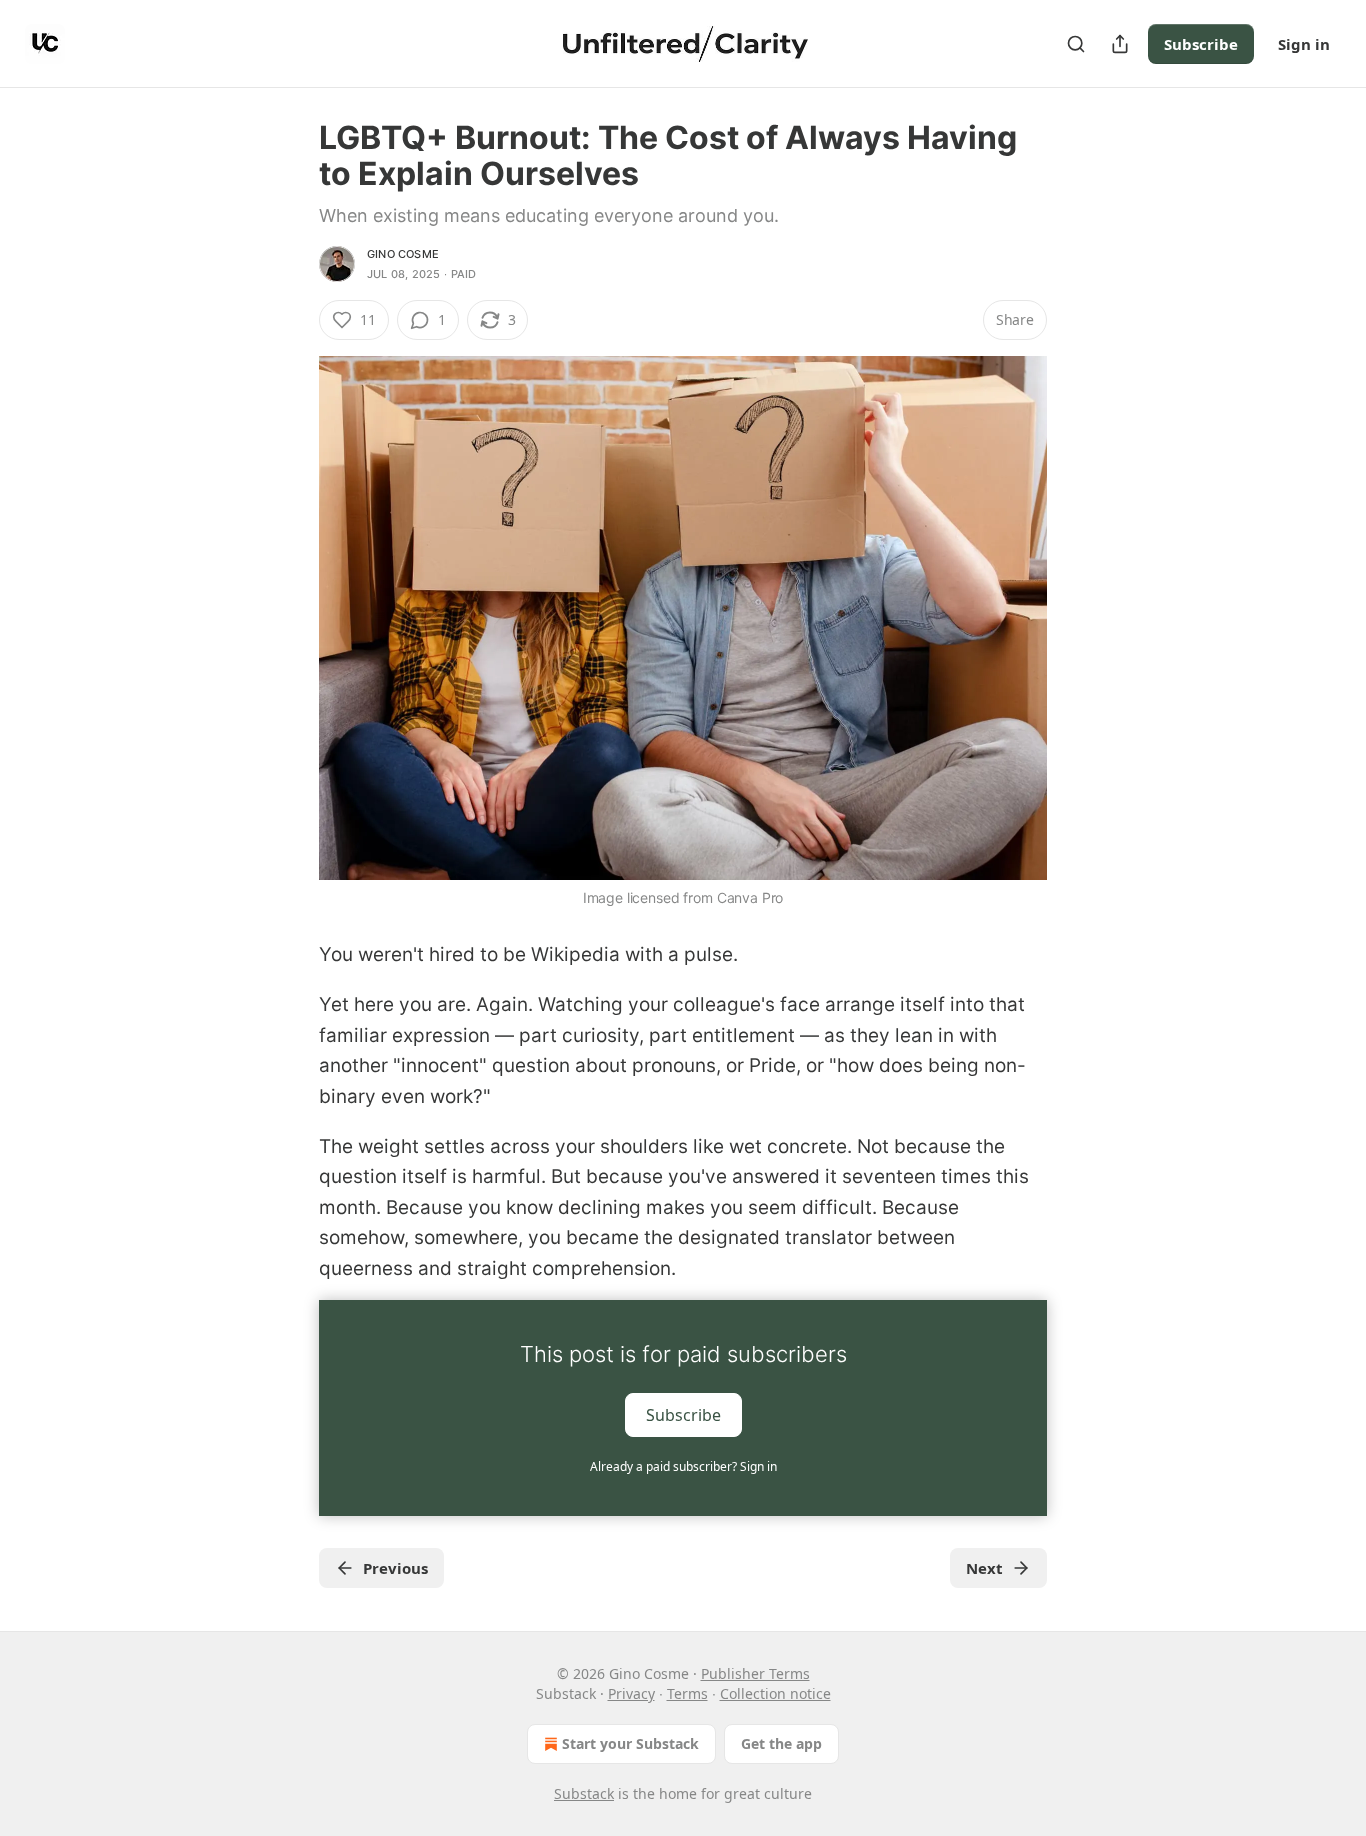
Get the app (781, 1743)
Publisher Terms (755, 1673)
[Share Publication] (1120, 44)
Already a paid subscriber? (683, 1466)
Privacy (631, 1693)
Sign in (1304, 44)
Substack (584, 1793)
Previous (395, 1568)
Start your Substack (630, 1743)
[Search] (1076, 44)
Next (984, 1568)
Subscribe (1201, 44)
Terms (687, 1693)
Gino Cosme (403, 254)
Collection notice (775, 1693)
